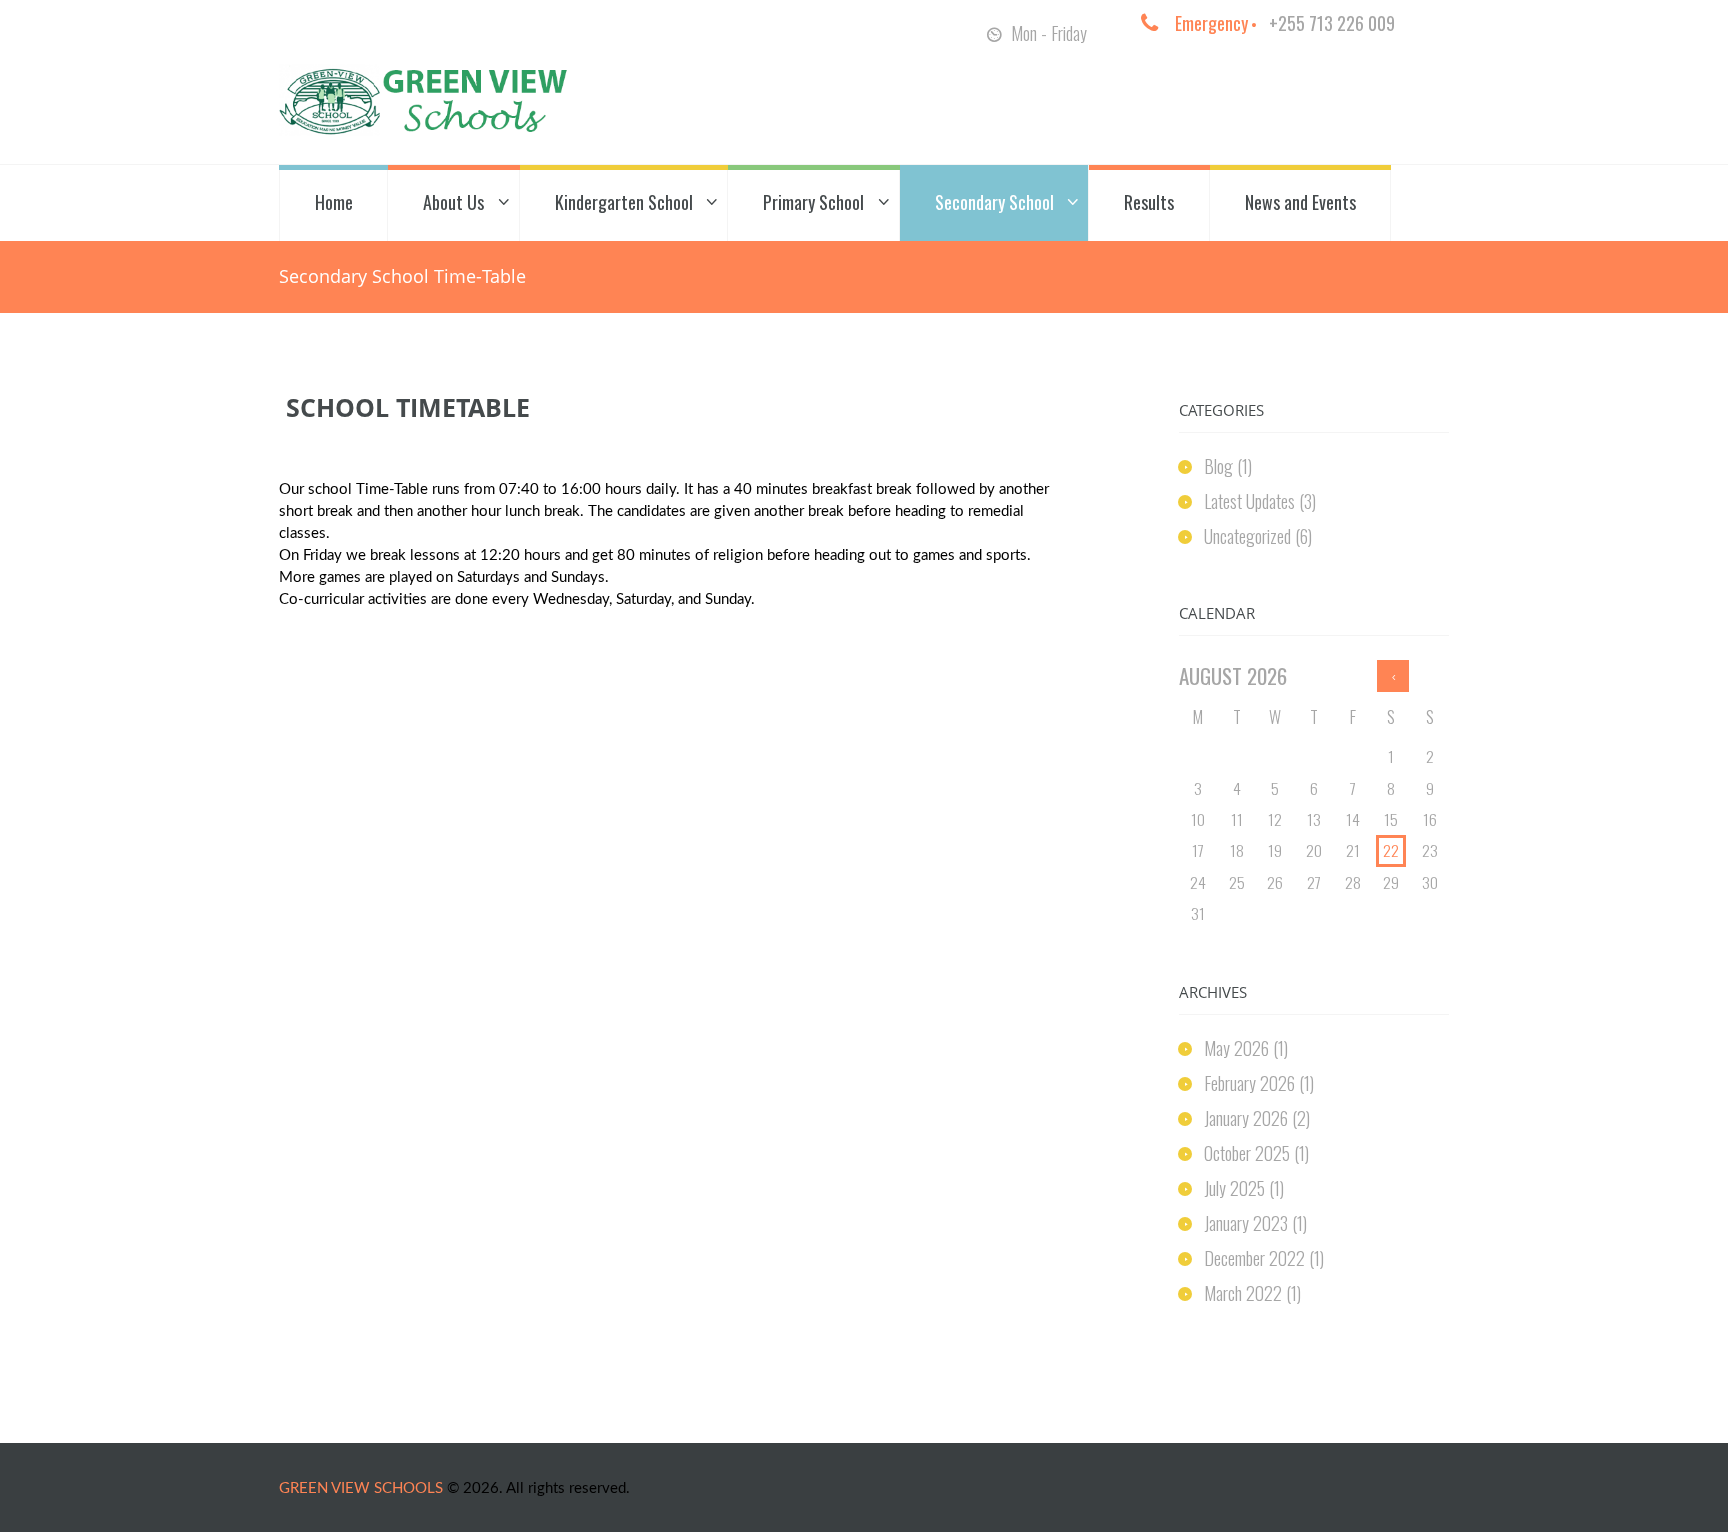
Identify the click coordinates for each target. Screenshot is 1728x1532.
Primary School (813, 202)
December (1254, 1258)
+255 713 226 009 (1332, 23)
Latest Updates (1249, 501)
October (1247, 1153)
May (1236, 1048)
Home (334, 202)
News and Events (1300, 202)
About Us (453, 202)
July (1234, 1188)
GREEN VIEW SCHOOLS (361, 1488)
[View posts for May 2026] (1393, 676)
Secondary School (994, 202)
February (1249, 1083)
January (1246, 1118)
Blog (1218, 466)
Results (1149, 202)
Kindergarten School (624, 202)
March (1243, 1293)
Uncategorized (1247, 536)
